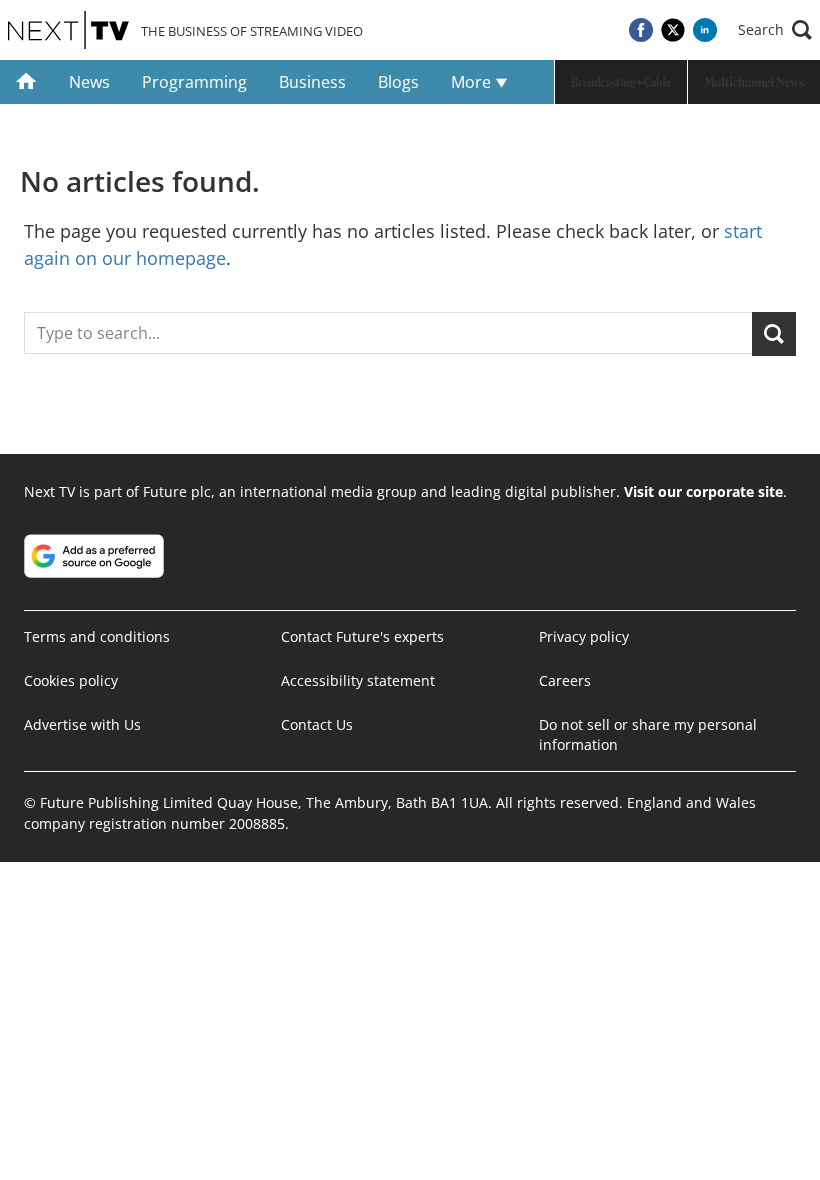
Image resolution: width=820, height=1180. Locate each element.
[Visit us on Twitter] (673, 30)
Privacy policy (584, 636)
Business (312, 82)
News (89, 82)
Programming (194, 82)
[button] (775, 30)
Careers (565, 680)
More (473, 82)
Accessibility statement (358, 680)
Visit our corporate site (703, 491)
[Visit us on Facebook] (641, 30)
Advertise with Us (82, 724)
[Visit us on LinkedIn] (705, 30)
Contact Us (317, 724)
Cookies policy (71, 680)
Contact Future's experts (362, 636)
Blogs (398, 82)
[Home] (26, 82)
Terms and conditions (97, 636)
